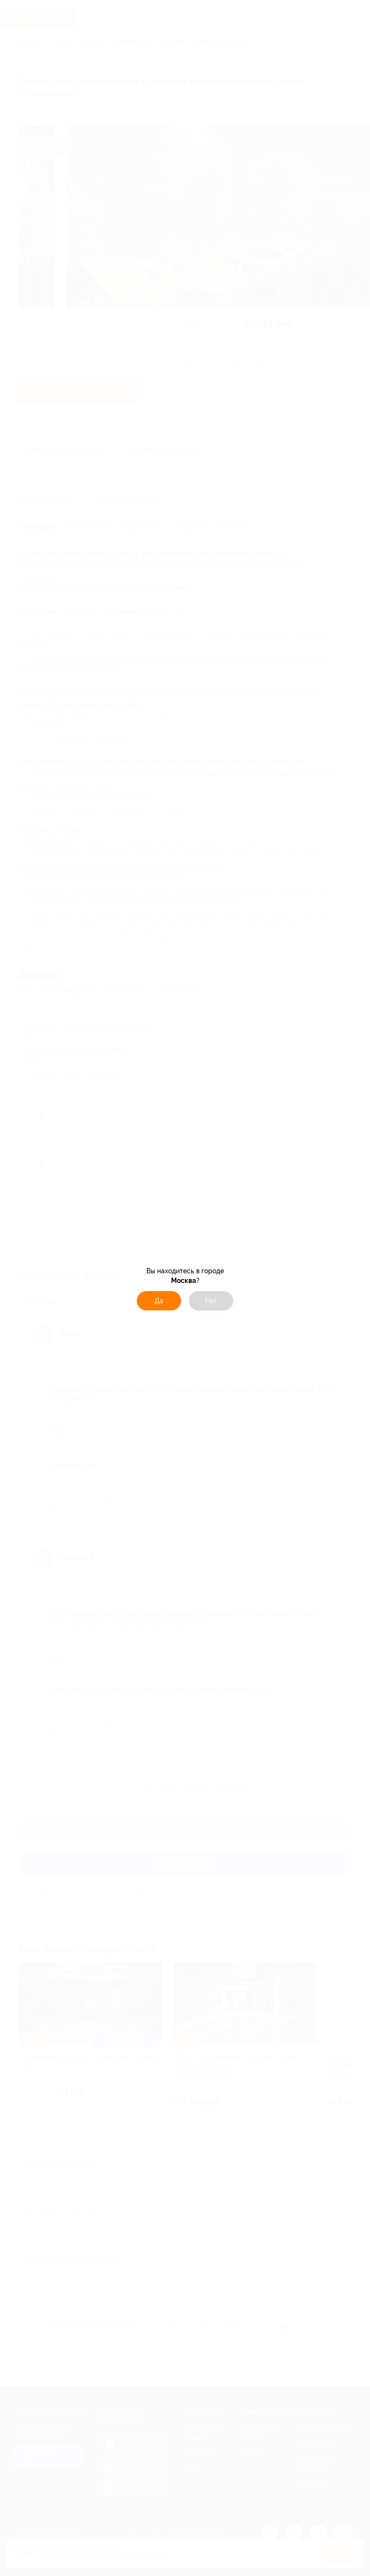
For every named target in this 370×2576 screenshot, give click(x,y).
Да (159, 1301)
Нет (211, 1301)
